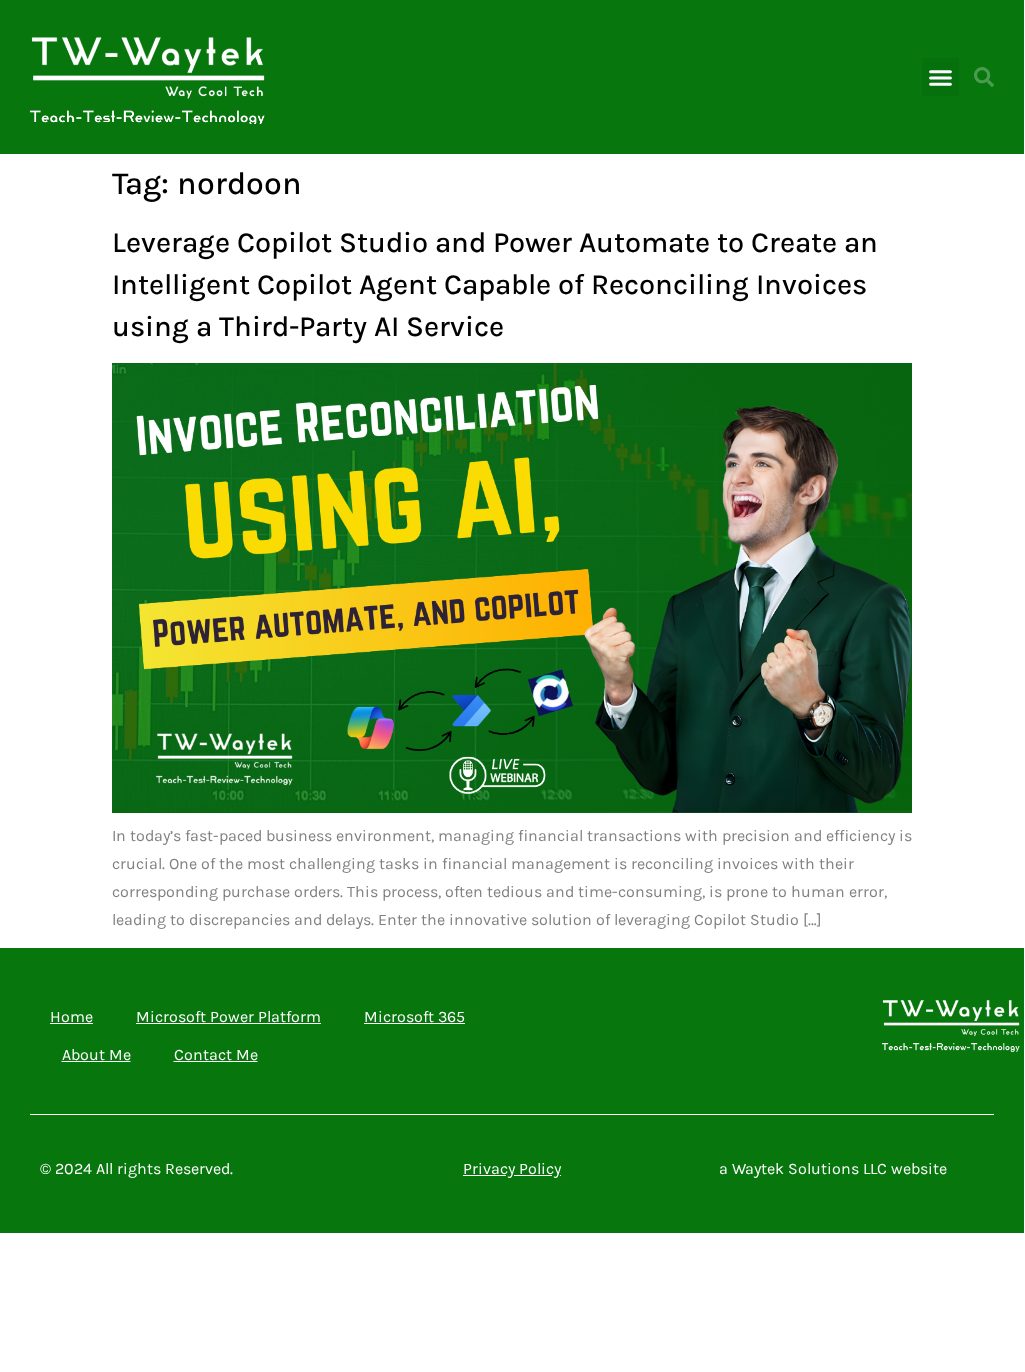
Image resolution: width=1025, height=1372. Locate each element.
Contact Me (216, 1054)
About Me (96, 1054)
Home (71, 1016)
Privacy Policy (512, 1168)
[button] (941, 77)
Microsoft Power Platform (228, 1016)
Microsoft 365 (414, 1016)
